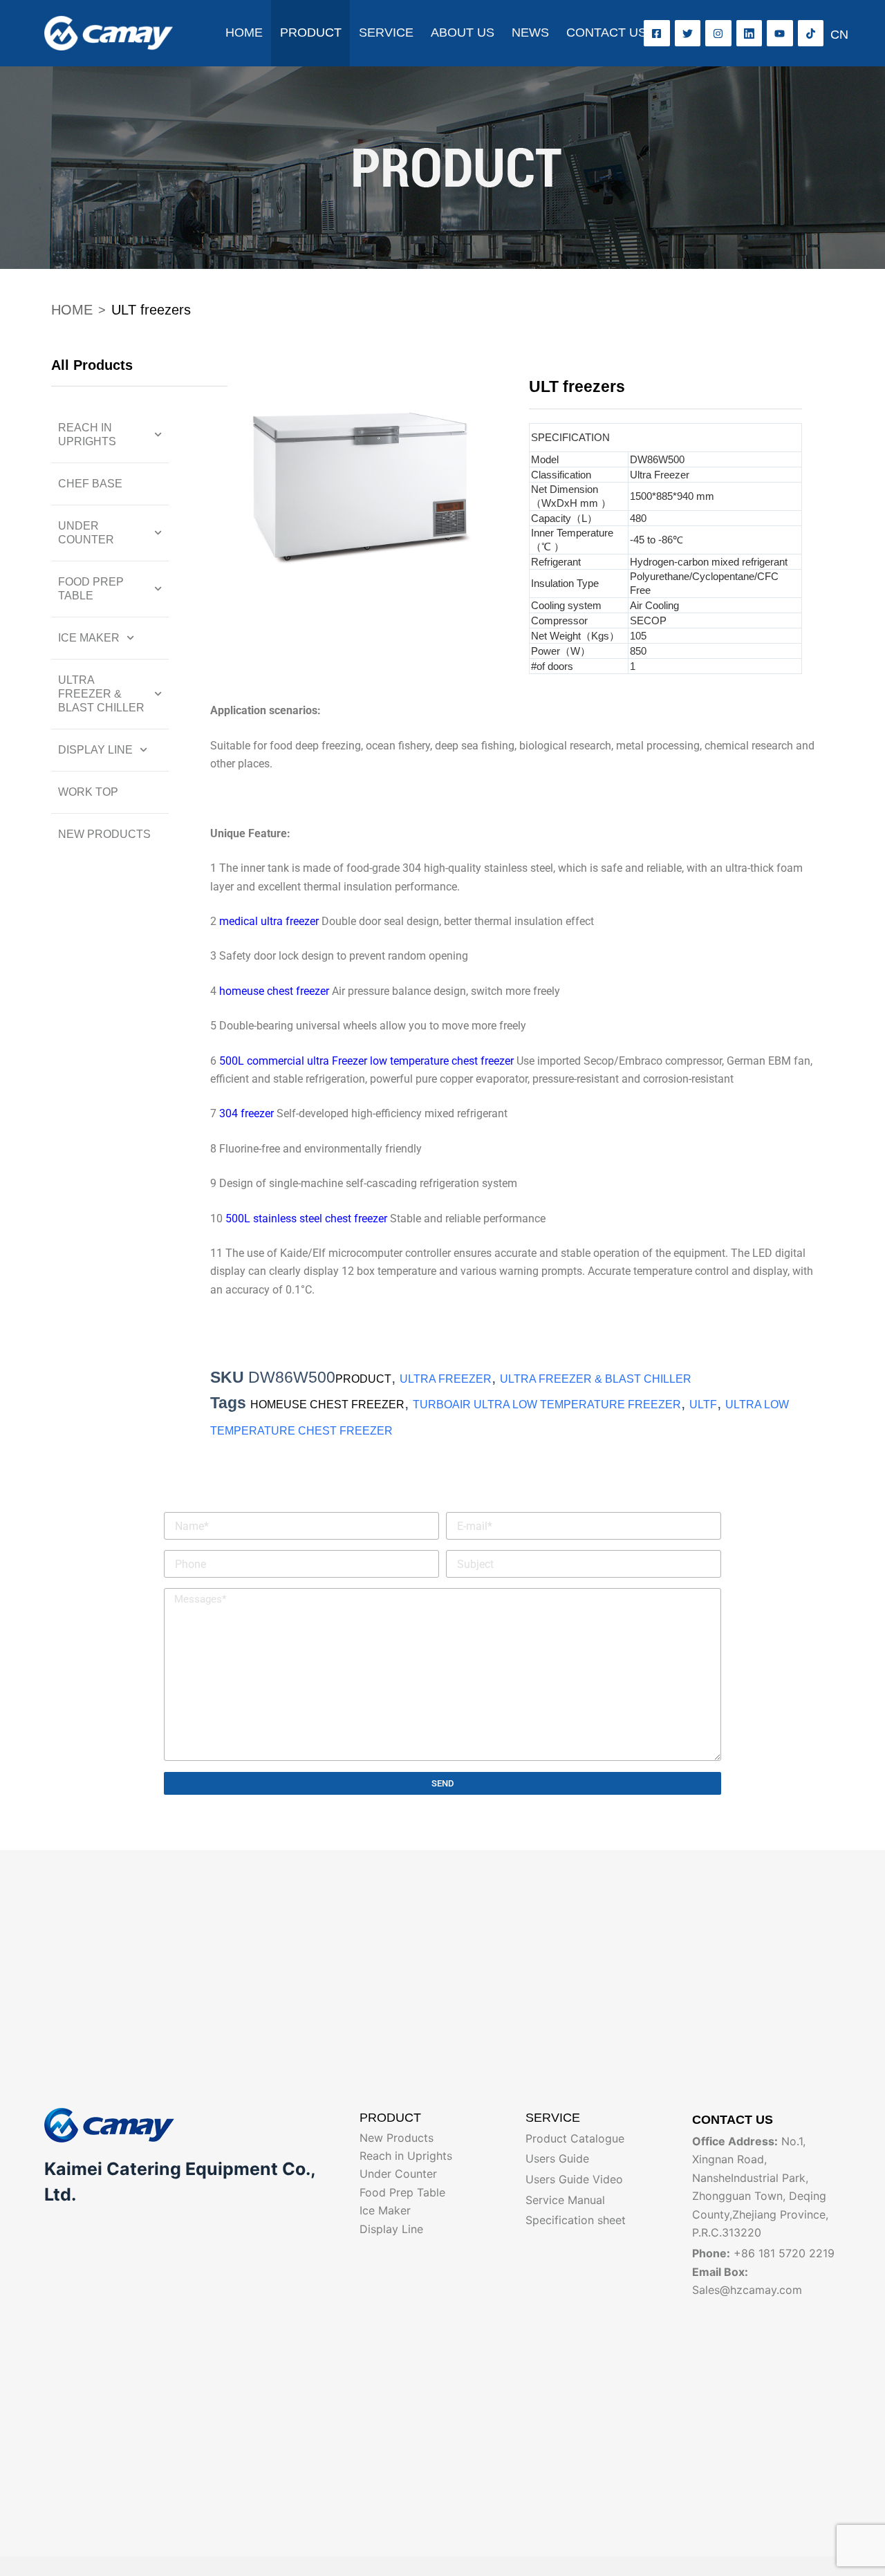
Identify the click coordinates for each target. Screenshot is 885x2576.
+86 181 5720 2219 (784, 2253)
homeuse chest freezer (327, 1404)
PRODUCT (311, 32)
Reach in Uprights (87, 435)
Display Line (95, 750)
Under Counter (86, 533)
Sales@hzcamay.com (747, 2290)
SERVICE (386, 32)
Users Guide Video (574, 2179)
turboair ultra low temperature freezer (547, 1404)
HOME (244, 32)
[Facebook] (657, 33)
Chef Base (90, 484)
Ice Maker (89, 638)
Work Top (88, 792)
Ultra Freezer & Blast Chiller (101, 694)
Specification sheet (576, 2220)
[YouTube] (780, 33)
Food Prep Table (91, 589)
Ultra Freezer (446, 1379)
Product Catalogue (575, 2138)
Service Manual (565, 2200)
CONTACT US (606, 32)
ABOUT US (463, 32)
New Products (104, 834)
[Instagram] (718, 33)
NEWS (530, 32)
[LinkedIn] (749, 33)
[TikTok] (811, 33)
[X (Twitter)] (688, 33)
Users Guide (557, 2158)
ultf (703, 1404)
